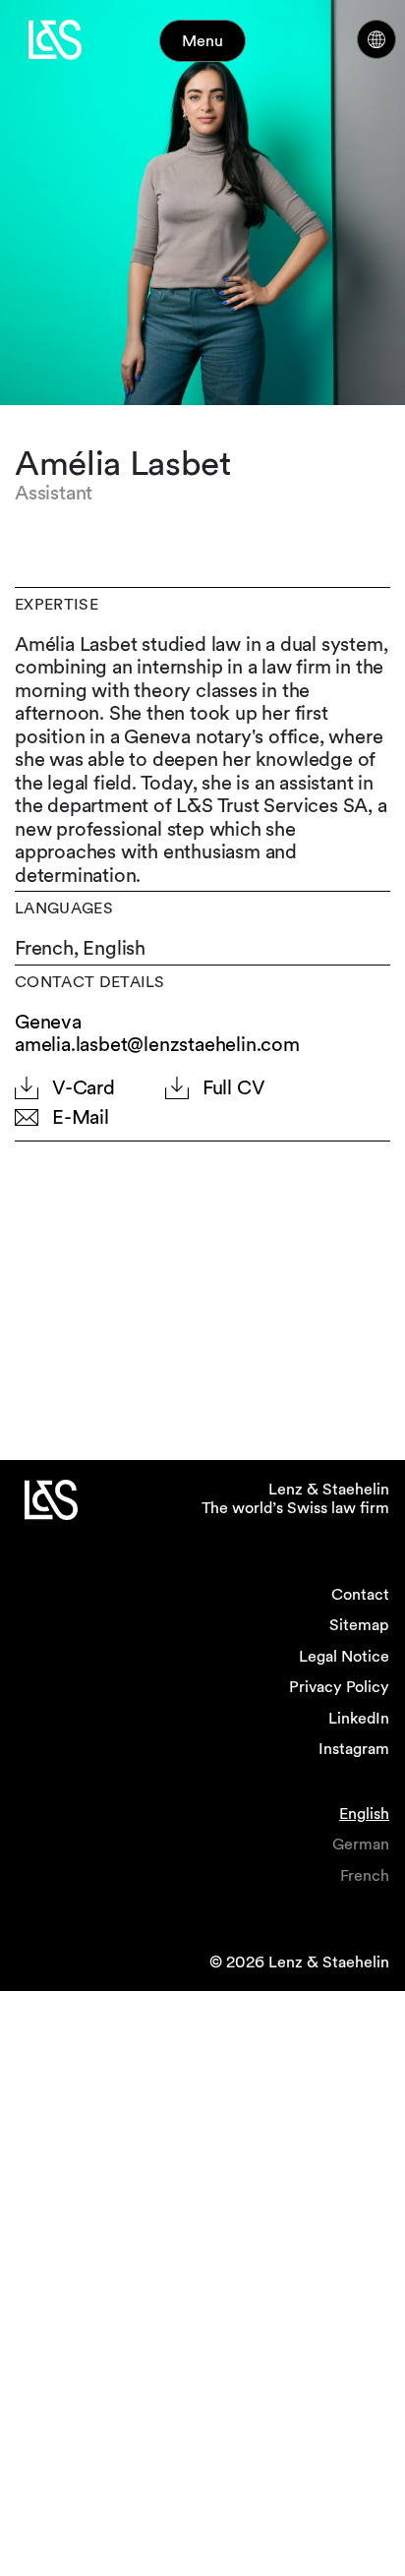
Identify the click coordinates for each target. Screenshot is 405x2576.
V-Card (84, 1088)
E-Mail (81, 1117)
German (361, 1844)
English (364, 1814)
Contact (360, 1594)
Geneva (48, 1022)
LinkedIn (359, 1718)
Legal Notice (344, 1656)
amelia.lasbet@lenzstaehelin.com (157, 1044)
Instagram (354, 1749)
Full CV (234, 1088)
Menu (202, 41)
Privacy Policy (339, 1687)
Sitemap (359, 1625)
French (365, 1875)
